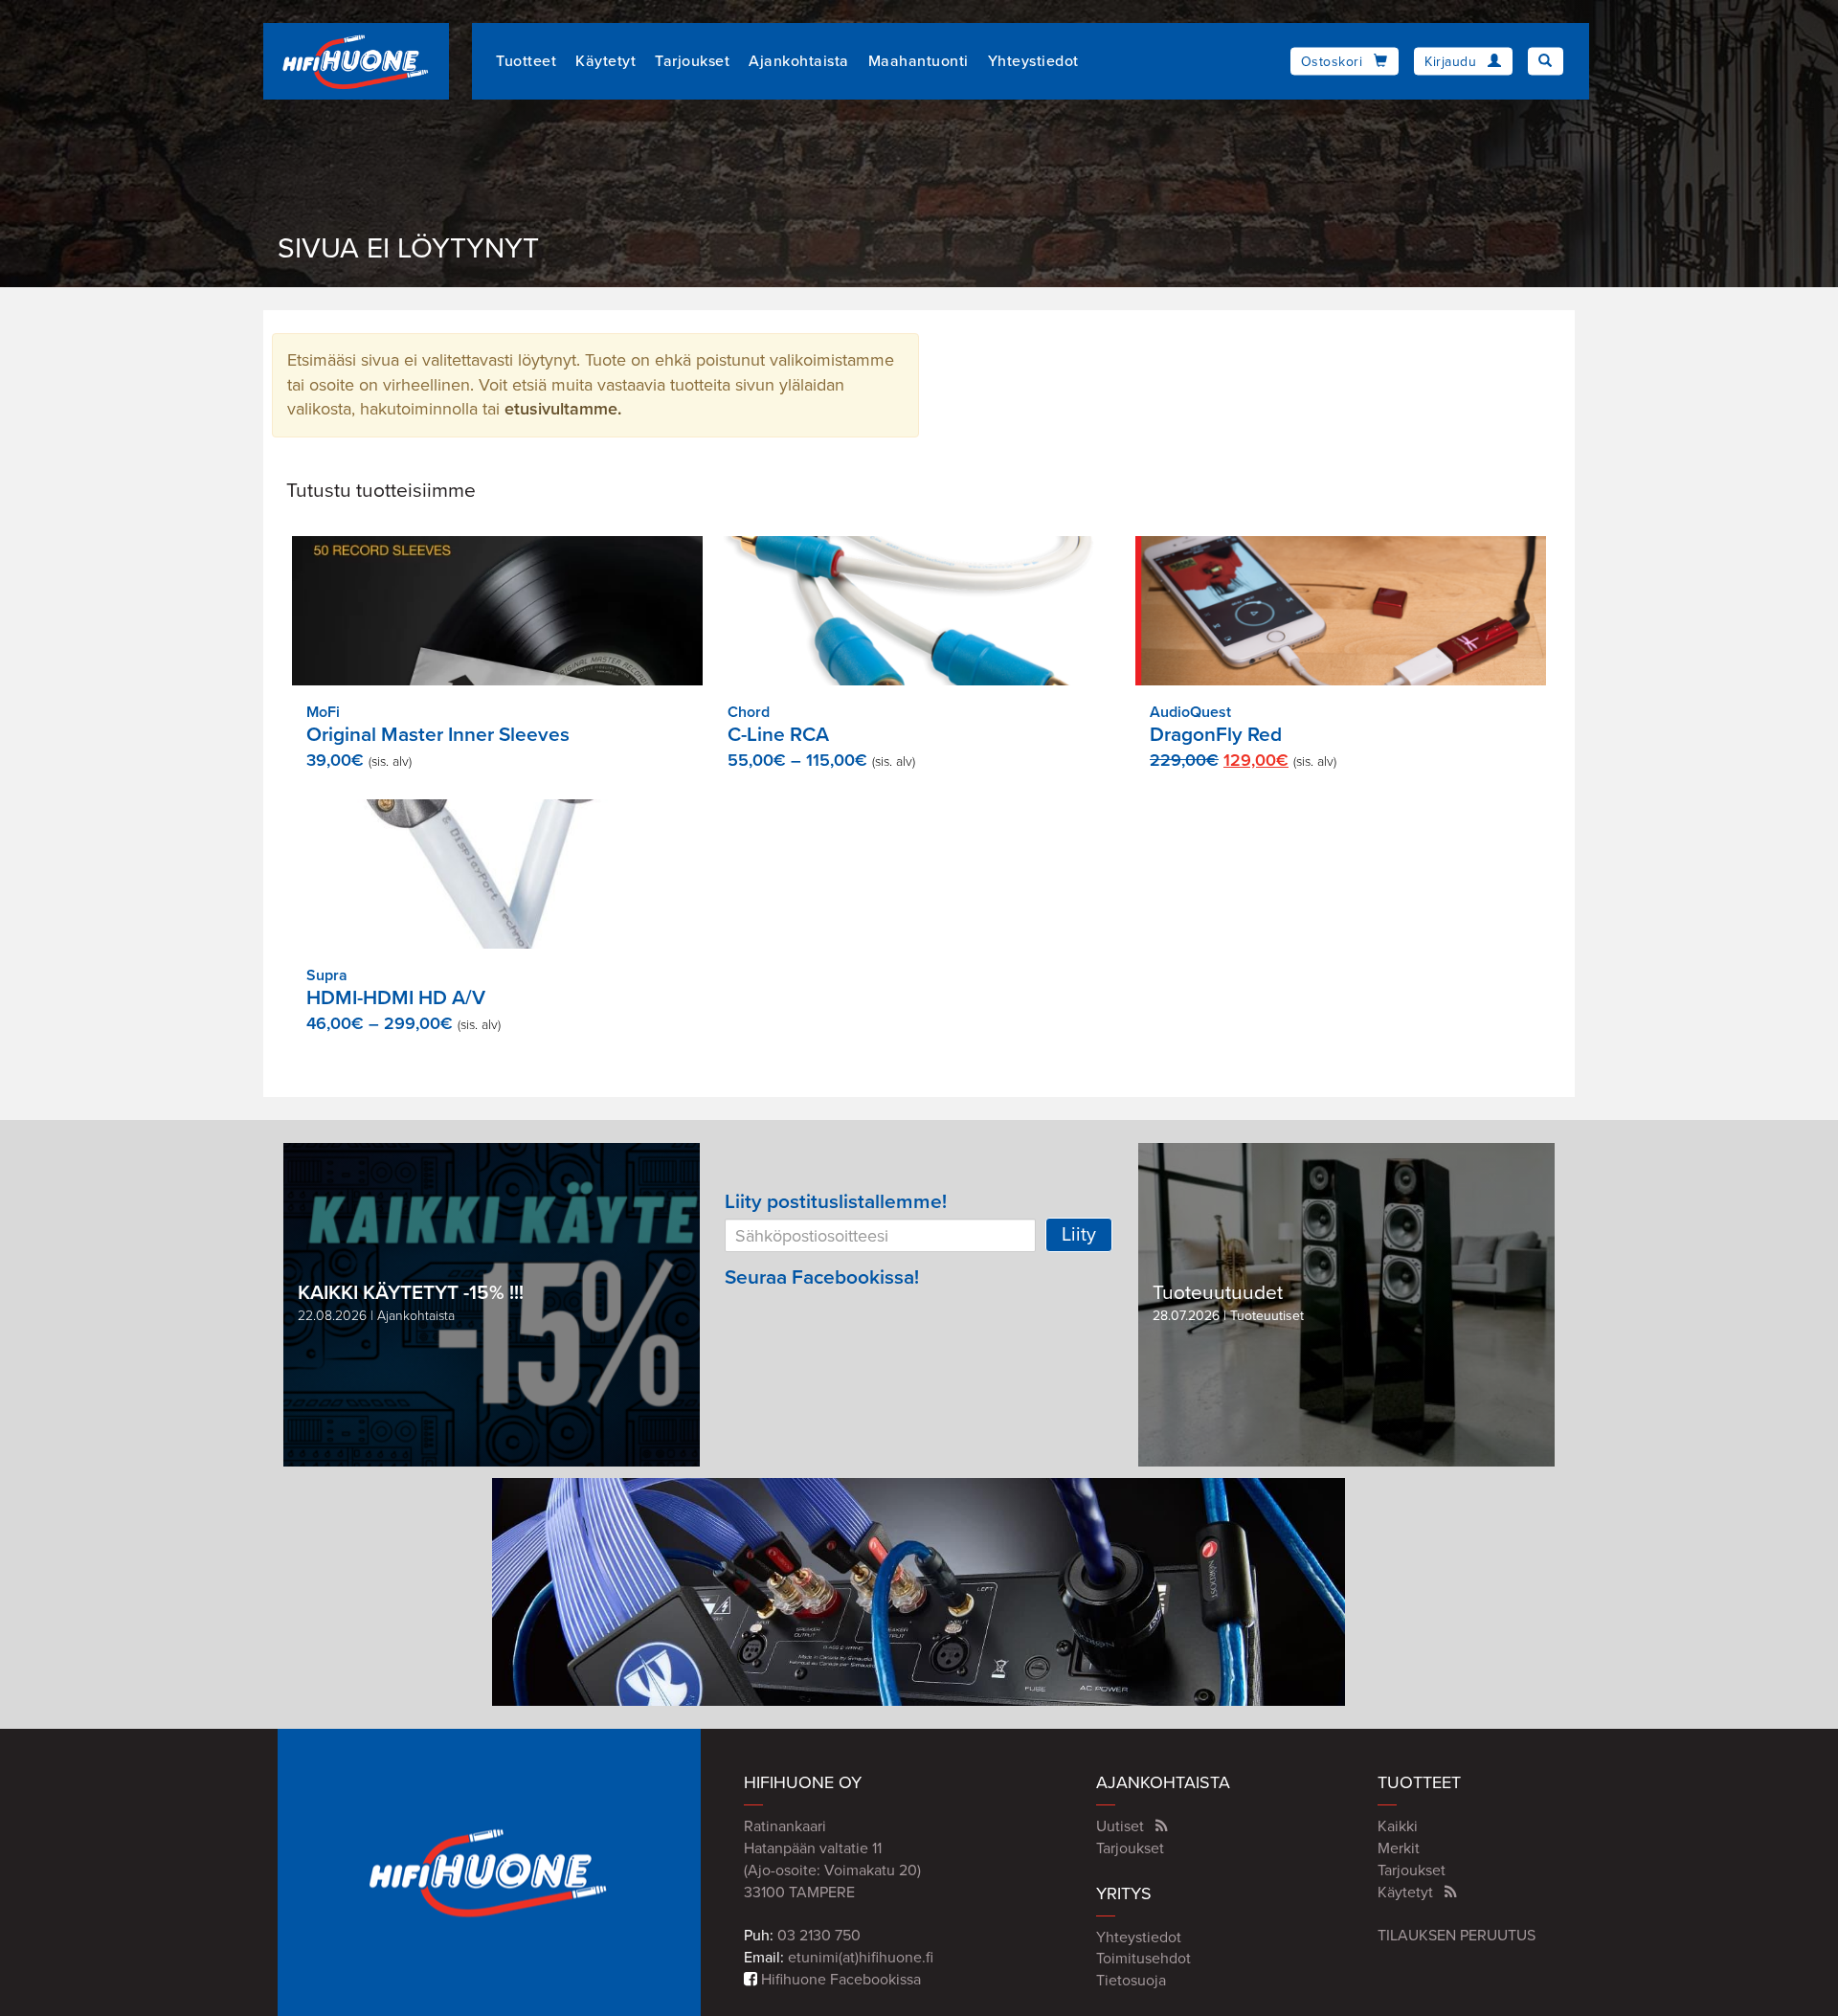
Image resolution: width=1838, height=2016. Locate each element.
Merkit (1399, 1848)
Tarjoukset (692, 61)
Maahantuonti (919, 61)
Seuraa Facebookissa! (822, 1277)
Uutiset (1120, 1826)
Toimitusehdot (1143, 1959)
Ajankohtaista (799, 61)
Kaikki (1398, 1826)
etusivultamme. (563, 409)
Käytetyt (605, 61)
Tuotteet (526, 61)
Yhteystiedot (1033, 61)
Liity (1079, 1235)
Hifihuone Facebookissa (839, 1980)
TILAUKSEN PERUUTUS (1457, 1936)
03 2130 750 (819, 1936)
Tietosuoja (1131, 1981)
